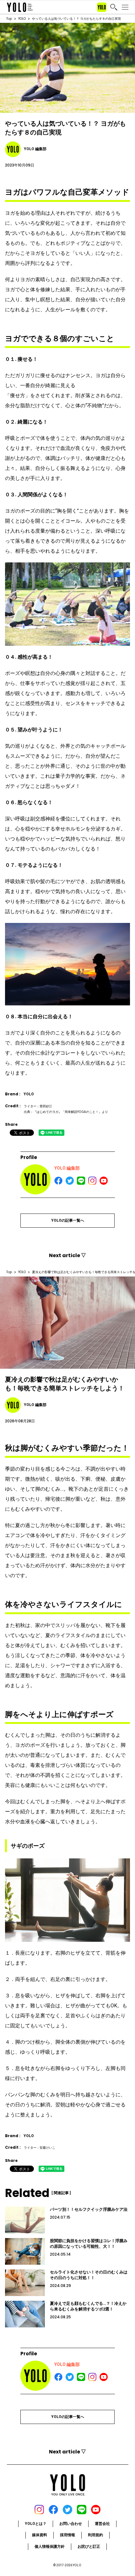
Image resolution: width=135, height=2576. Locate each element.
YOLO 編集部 (67, 1168)
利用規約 (95, 2535)
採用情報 (67, 2535)
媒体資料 (40, 2535)
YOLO (22, 19)
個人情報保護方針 (50, 2547)
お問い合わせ (71, 2524)
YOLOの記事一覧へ (68, 1220)
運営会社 (102, 2524)
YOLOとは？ (36, 2524)
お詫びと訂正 (89, 2547)
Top (9, 19)
